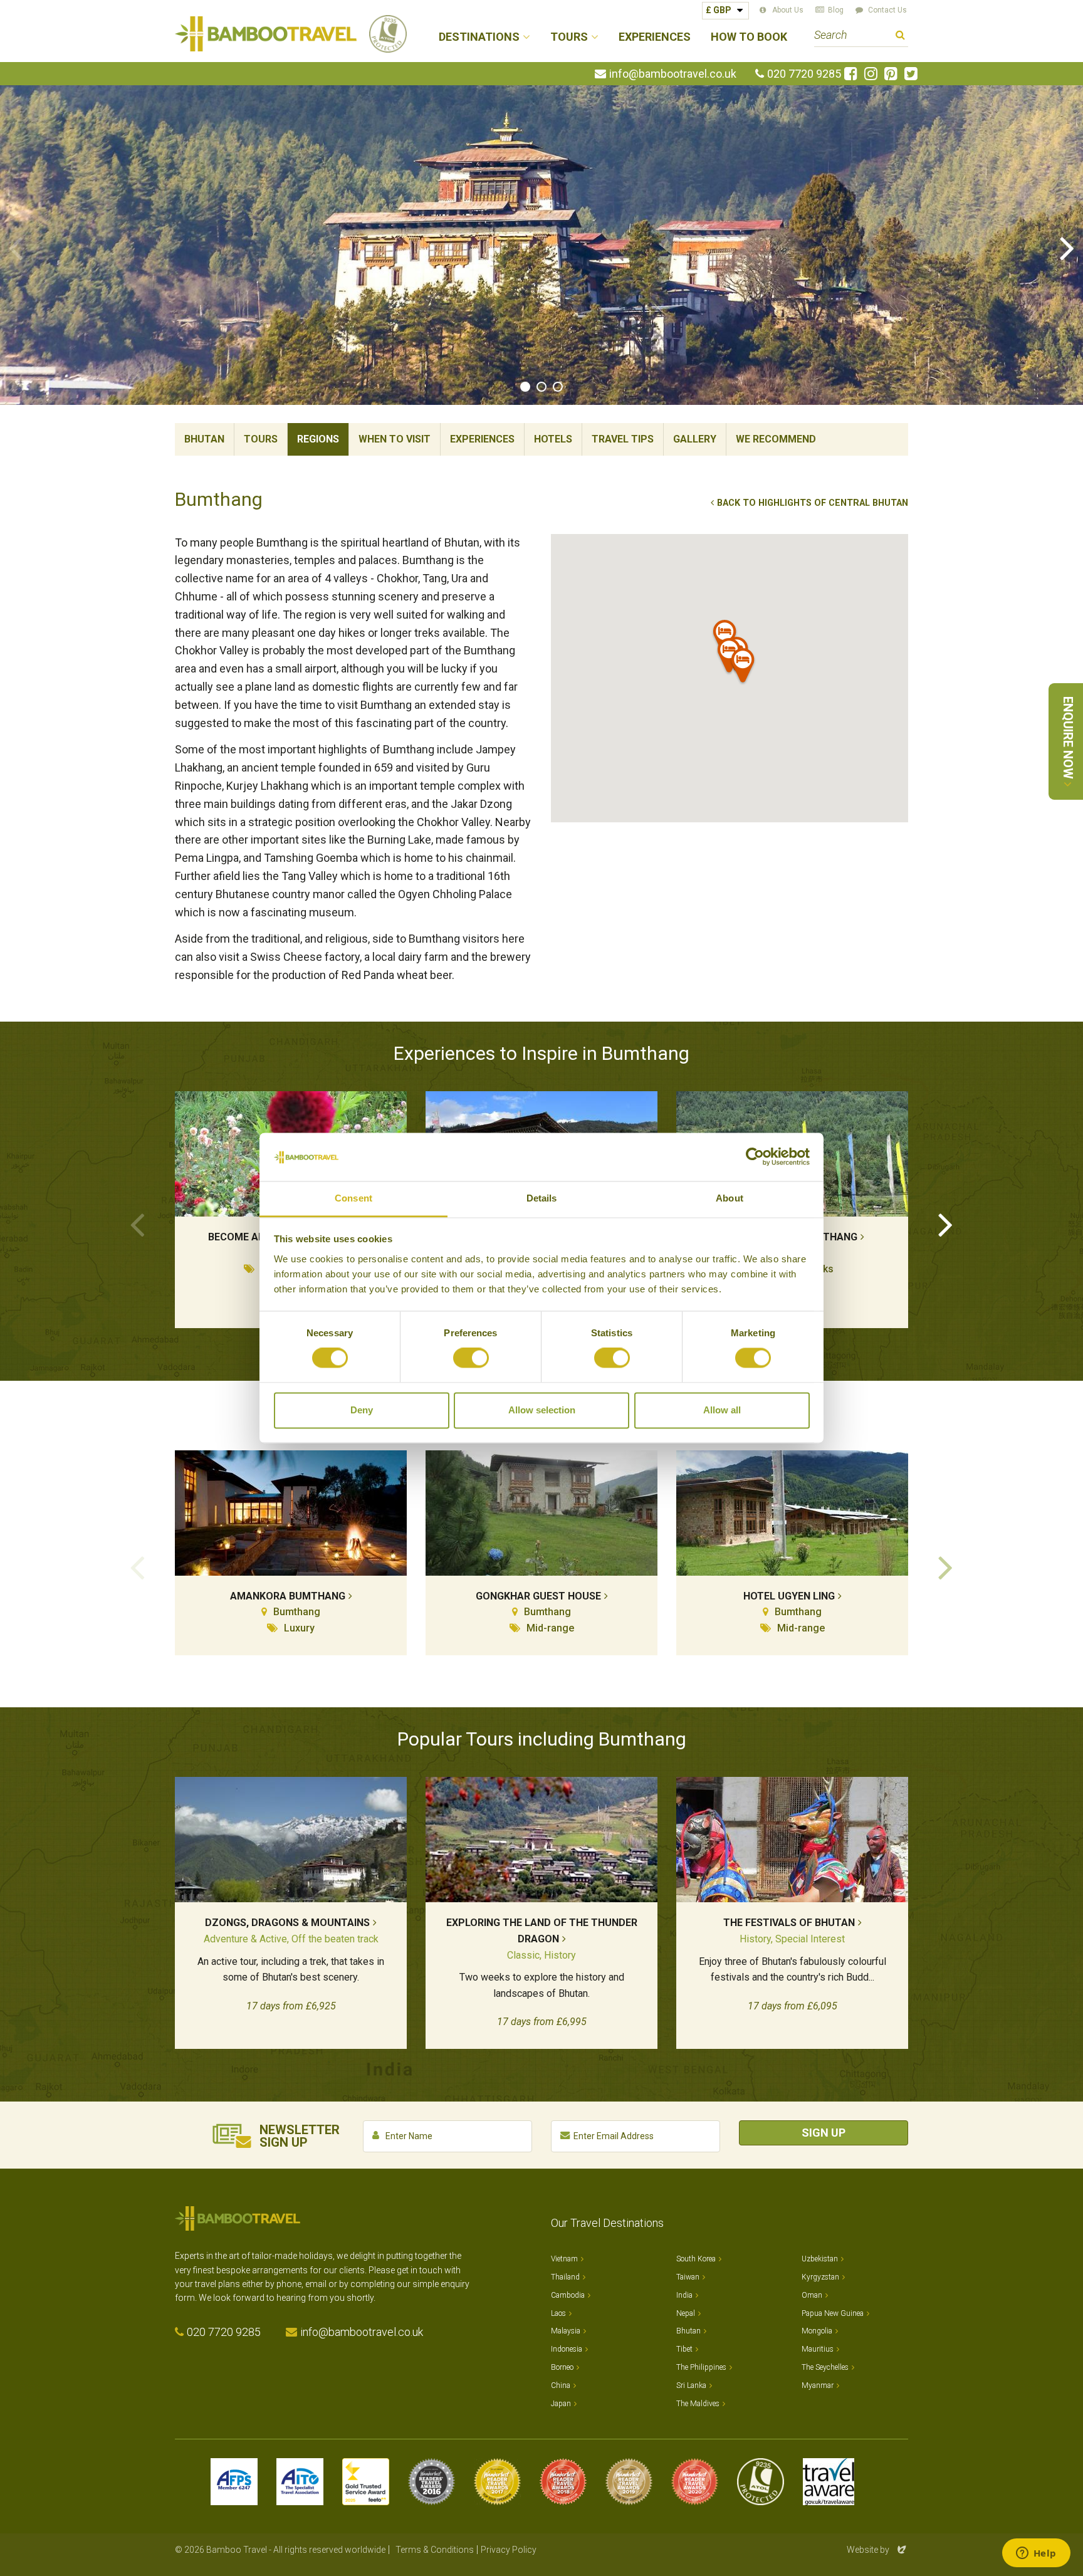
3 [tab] (558, 387)
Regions (318, 439)
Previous (16, 247)
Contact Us (887, 10)
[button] (743, 668)
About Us (788, 10)
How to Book (749, 37)
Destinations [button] (479, 37)
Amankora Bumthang (288, 1596)
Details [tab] (542, 1198)
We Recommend (776, 439)
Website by (877, 2550)
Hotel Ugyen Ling (789, 1596)
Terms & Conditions (435, 2550)
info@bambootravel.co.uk (673, 74)
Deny (362, 1410)
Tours (261, 439)
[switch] (471, 1358)
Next (1067, 247)
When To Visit (395, 439)
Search (900, 37)
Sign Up (824, 2133)
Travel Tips (623, 439)
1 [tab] (525, 387)
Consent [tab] (353, 1198)
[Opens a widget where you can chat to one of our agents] (1036, 2554)
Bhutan (204, 439)
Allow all (722, 1410)
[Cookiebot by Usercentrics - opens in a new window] (755, 1157)
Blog (836, 10)
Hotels (553, 439)
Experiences (655, 37)
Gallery (695, 439)
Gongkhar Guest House (538, 1596)
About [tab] (730, 1198)
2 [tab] (541, 387)
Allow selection (542, 1410)
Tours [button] (569, 37)
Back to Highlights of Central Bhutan (813, 503)
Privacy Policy (509, 2550)
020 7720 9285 (804, 74)
